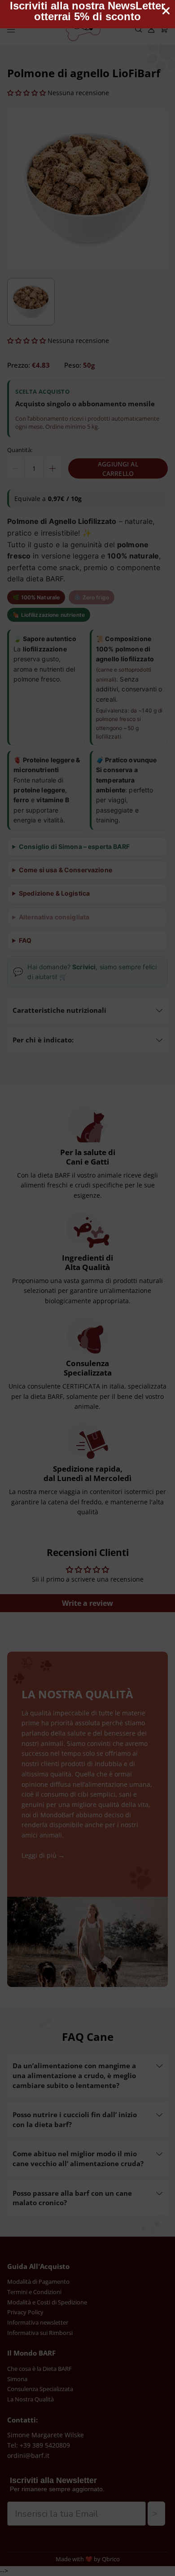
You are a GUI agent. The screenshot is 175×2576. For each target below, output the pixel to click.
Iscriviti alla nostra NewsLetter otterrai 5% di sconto (87, 11)
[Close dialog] (166, 11)
